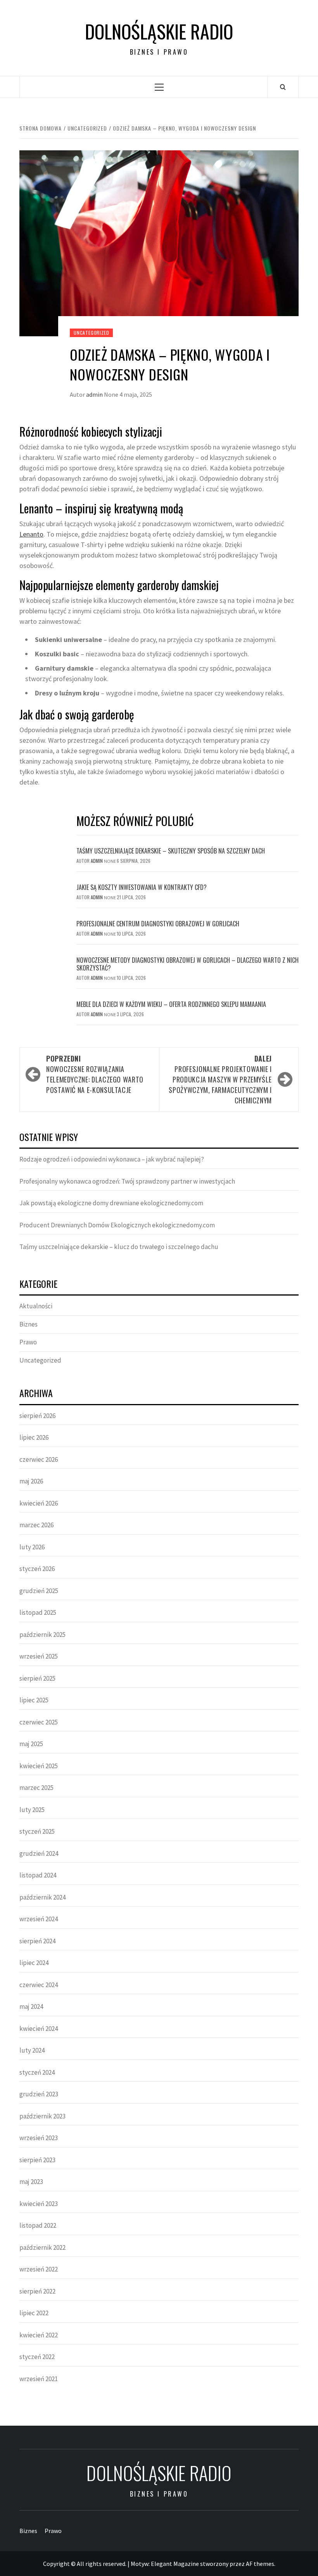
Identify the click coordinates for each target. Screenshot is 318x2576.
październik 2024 (42, 1897)
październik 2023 (42, 2116)
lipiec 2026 (34, 1437)
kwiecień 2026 (39, 1503)
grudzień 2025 (39, 1591)
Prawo (28, 1342)
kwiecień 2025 (39, 1766)
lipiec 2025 (34, 1700)
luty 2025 (32, 1810)
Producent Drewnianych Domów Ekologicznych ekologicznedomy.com (117, 1225)
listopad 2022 (38, 2225)
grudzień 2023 (39, 2094)
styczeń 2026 (37, 1569)
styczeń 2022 (37, 2357)
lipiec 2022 (34, 2313)
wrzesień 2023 (39, 2138)
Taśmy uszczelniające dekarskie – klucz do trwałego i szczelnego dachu (119, 1247)
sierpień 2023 (37, 2160)
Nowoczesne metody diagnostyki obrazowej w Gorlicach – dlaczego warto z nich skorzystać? (188, 964)
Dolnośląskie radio (159, 31)
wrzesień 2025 (39, 1656)
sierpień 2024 (37, 1941)
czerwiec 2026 (39, 1459)
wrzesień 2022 (39, 2269)
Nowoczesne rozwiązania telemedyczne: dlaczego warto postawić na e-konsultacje (95, 1074)
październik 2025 (42, 1635)
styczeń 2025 (37, 1831)
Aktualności (36, 1306)
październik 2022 (42, 2247)
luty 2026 (32, 1547)
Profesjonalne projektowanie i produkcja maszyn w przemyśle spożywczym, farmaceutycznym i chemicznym (220, 1079)
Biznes (29, 1324)
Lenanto (31, 534)
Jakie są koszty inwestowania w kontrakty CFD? (142, 887)
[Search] (283, 87)
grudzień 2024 (39, 1853)
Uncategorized (91, 333)
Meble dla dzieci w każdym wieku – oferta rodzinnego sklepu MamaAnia (171, 1004)
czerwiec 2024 (39, 1985)
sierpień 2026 (37, 1416)
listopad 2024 (38, 1875)
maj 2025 (31, 1744)
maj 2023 (31, 2182)
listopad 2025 (38, 1612)
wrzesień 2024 (39, 1919)
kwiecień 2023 (39, 2204)
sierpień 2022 (37, 2291)
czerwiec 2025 (39, 1722)
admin (95, 394)
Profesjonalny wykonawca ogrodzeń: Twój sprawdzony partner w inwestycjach (127, 1181)
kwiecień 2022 (39, 2335)
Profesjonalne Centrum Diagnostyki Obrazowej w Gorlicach (158, 924)
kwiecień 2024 (39, 2029)
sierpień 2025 (37, 1678)
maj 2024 (31, 2006)
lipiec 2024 (34, 1963)
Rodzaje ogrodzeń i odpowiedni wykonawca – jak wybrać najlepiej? (112, 1159)
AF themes (260, 2564)
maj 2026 (31, 1481)
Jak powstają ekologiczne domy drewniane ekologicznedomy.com (111, 1203)
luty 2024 (32, 2050)
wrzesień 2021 (39, 2379)
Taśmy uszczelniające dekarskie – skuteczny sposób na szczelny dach (171, 851)
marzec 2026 (36, 1525)
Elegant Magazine (175, 2564)
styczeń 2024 (37, 2072)
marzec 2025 (36, 1788)
